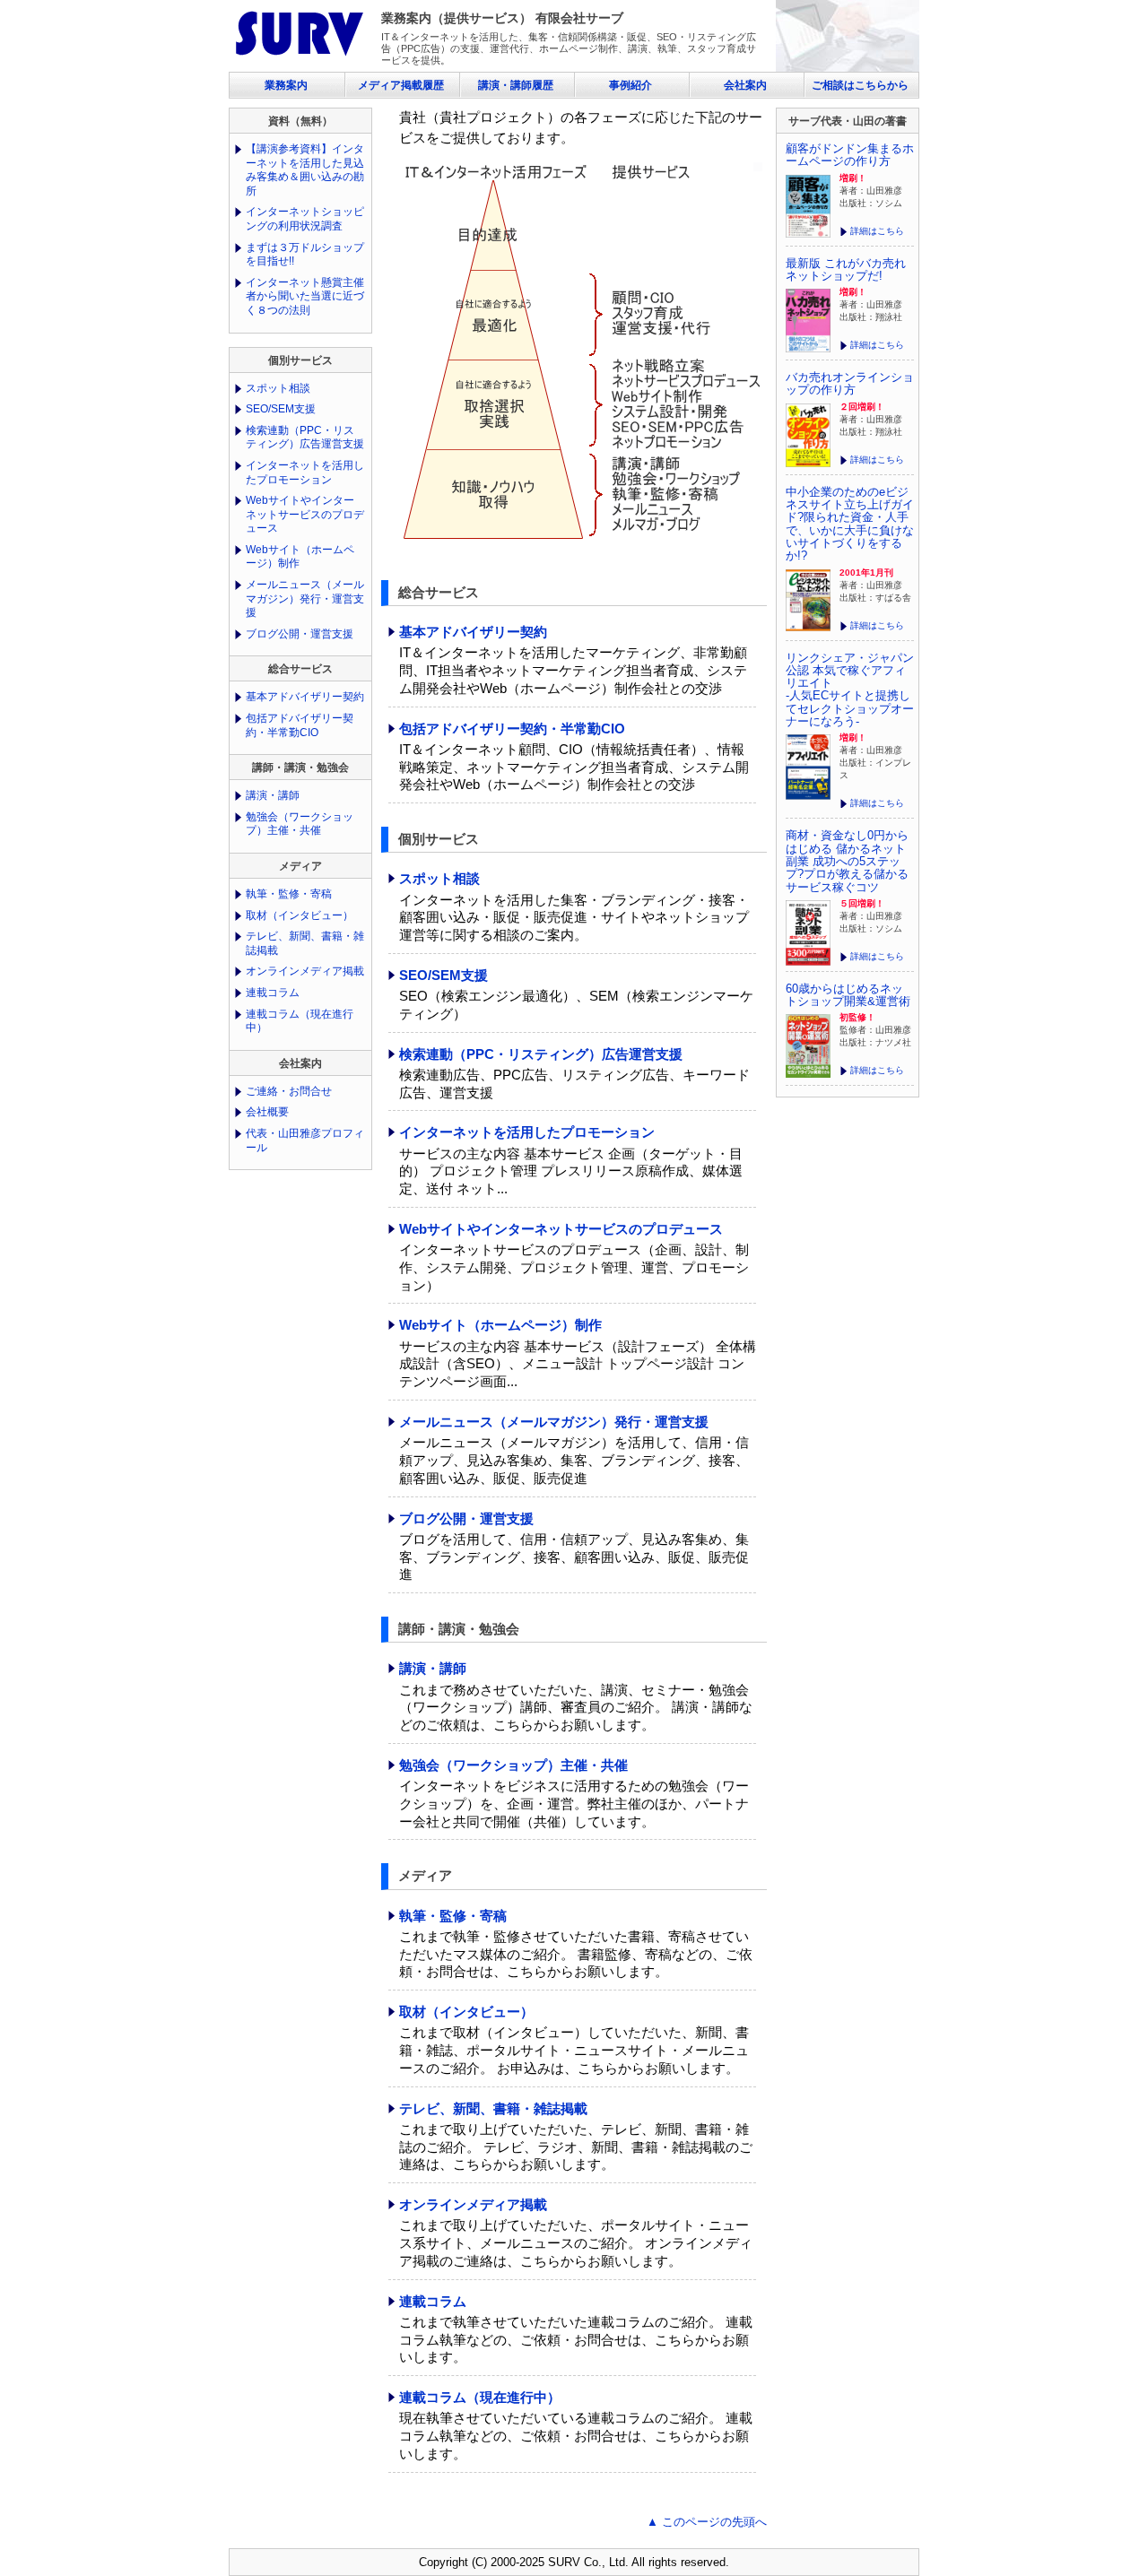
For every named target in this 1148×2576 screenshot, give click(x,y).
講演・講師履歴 (516, 85)
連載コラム (433, 2301)
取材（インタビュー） (466, 2012)
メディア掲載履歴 (401, 85)
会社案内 (745, 85)
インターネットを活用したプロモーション (527, 1132)
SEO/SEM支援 (444, 975)
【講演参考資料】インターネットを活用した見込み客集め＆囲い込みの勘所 (305, 170)
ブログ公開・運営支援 (466, 1518)
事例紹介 (631, 85)
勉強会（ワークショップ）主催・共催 (513, 1765)
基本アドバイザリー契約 (473, 632)
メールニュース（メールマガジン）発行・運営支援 (554, 1422)
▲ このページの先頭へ (707, 2522)
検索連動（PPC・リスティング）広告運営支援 (541, 1054)
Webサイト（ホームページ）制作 (500, 1325)
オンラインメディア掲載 (473, 2204)
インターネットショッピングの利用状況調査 (305, 219)
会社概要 (267, 1112)
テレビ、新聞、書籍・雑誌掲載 (493, 2108)
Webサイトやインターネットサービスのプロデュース (561, 1229)
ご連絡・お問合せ (289, 1091)
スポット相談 (439, 878)
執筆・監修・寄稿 (453, 1916)
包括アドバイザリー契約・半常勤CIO (512, 729)
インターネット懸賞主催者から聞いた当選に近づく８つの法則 (305, 296)
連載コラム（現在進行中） (480, 2397)
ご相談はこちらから (860, 85)
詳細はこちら (877, 231)
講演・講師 (433, 1668)
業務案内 (286, 85)
